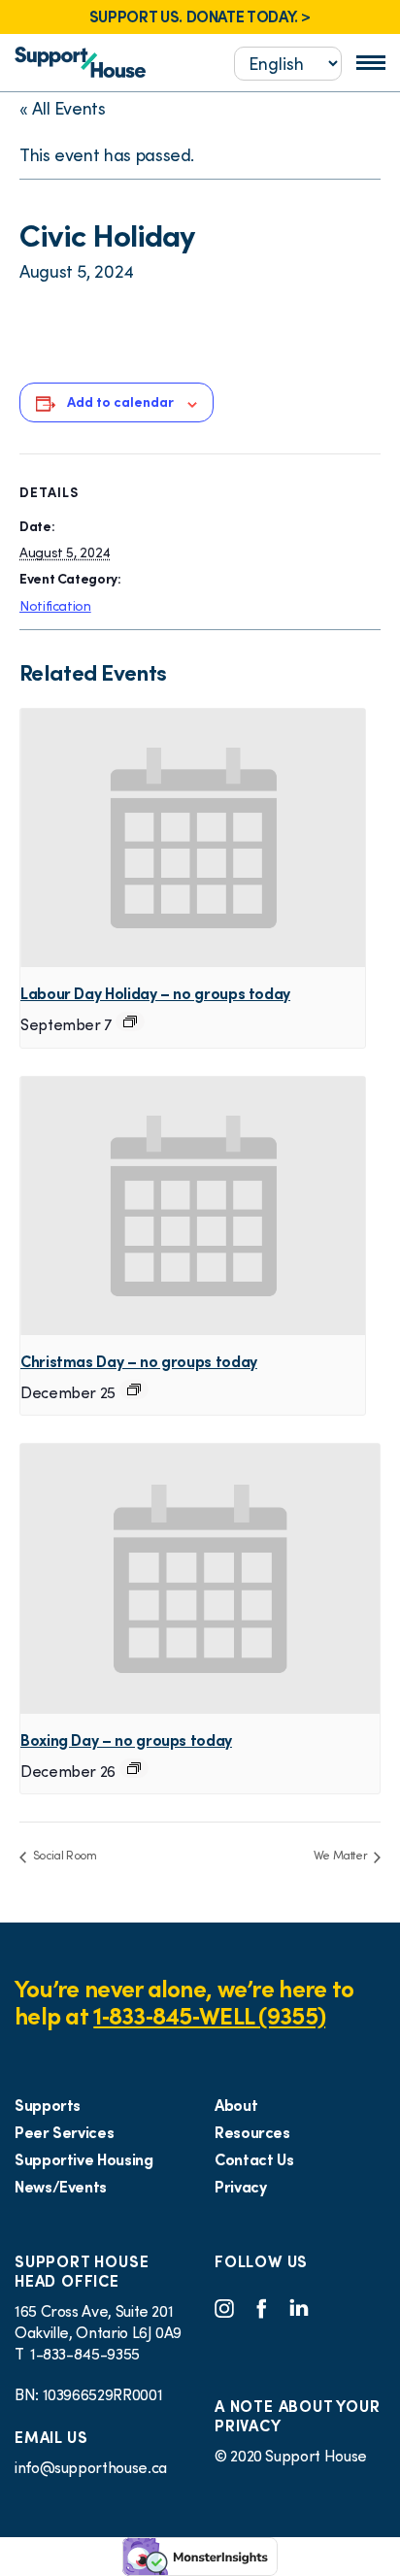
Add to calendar (120, 402)
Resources (252, 2132)
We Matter (342, 1855)
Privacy (240, 2187)
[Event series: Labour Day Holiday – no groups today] (130, 1021)
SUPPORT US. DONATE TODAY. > (200, 17)
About (236, 2105)
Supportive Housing (84, 2159)
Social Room (64, 1855)
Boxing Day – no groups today (126, 1740)
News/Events (61, 2187)
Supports (48, 2105)
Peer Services (64, 2132)
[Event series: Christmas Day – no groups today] (134, 1389)
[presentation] (193, 838)
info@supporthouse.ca (91, 2467)
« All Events (63, 108)
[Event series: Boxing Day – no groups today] (134, 1768)
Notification (55, 606)
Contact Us (254, 2159)
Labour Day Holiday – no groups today (155, 993)
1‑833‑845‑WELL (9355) (209, 2016)
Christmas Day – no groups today (139, 1361)
